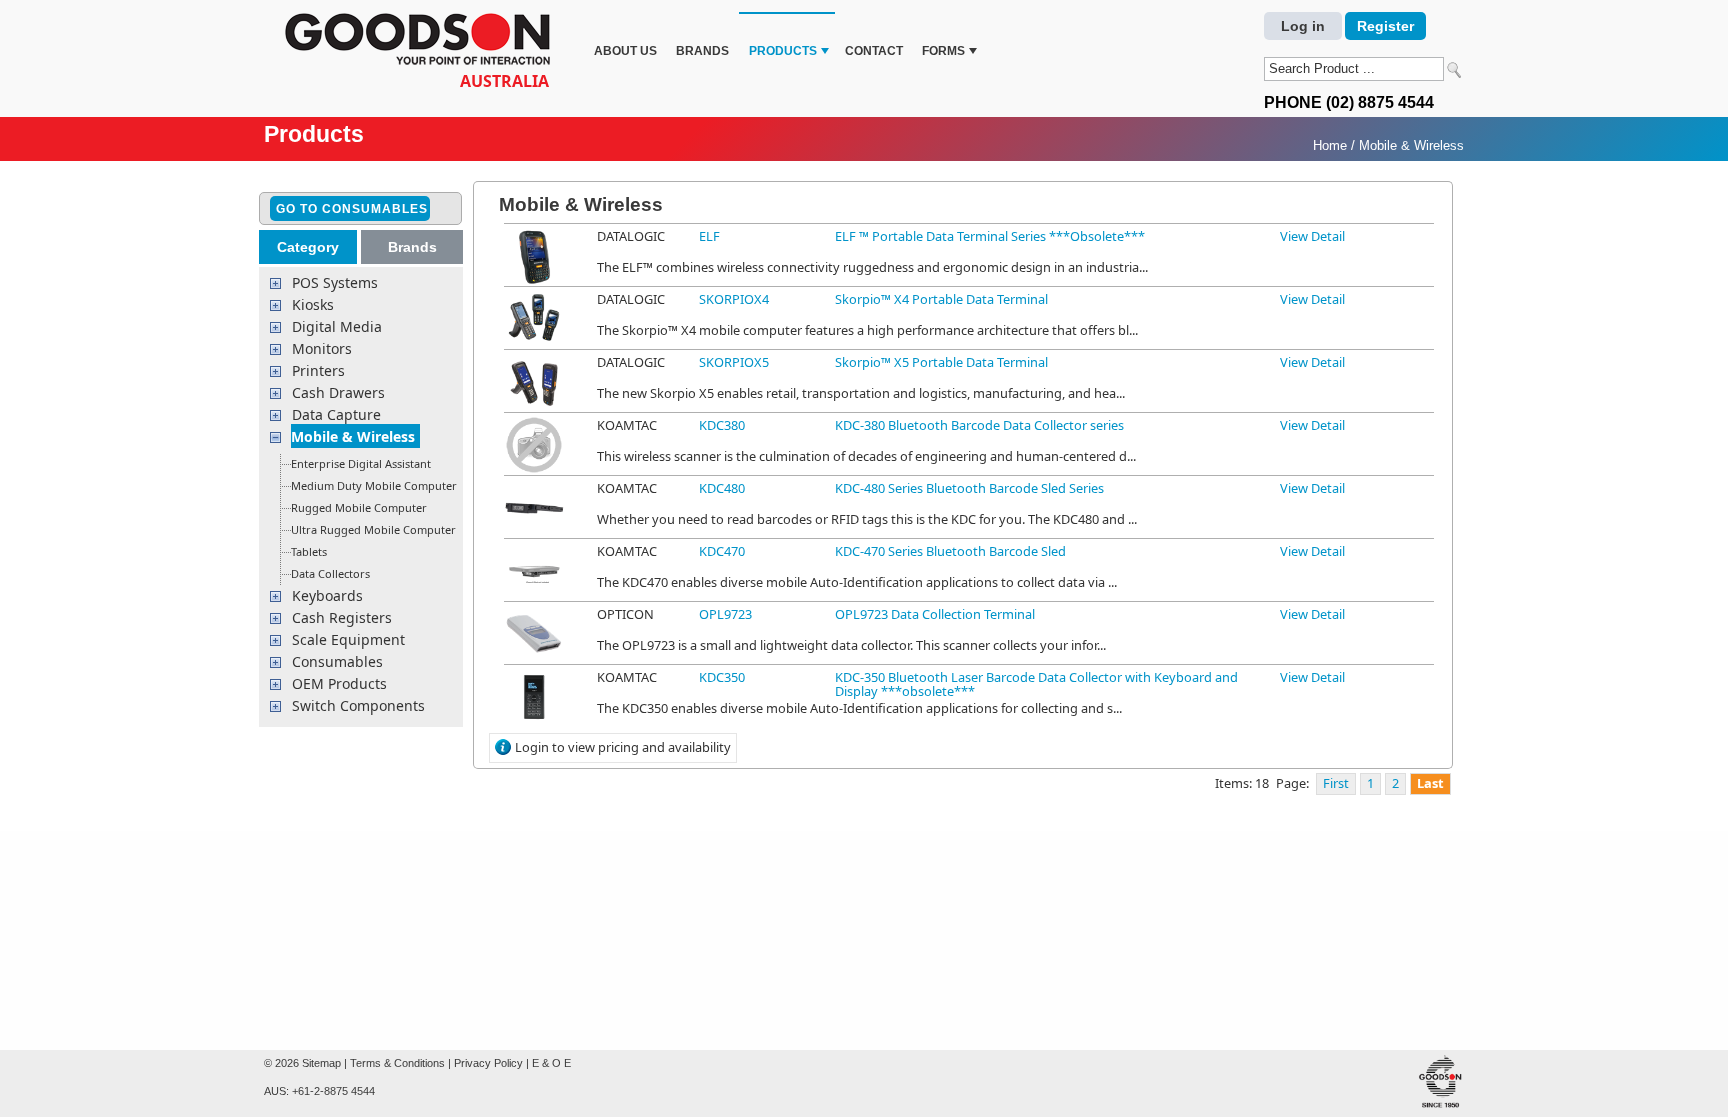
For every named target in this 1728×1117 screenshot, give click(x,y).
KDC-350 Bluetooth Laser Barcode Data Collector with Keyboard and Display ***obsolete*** (1036, 684)
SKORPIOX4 (734, 299)
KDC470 (722, 551)
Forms (943, 51)
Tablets (309, 551)
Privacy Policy (488, 1063)
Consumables (337, 661)
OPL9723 (725, 614)
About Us (625, 51)
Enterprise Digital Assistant (361, 463)
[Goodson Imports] (424, 41)
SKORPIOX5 (734, 362)
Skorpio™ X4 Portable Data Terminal (941, 299)
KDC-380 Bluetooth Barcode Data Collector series (979, 425)
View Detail (1312, 236)
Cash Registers (342, 617)
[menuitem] (625, 38)
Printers (318, 370)
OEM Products (339, 683)
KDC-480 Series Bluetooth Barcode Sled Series (969, 488)
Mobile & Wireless (1411, 145)
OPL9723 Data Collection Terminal (935, 614)
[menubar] (783, 38)
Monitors (322, 348)
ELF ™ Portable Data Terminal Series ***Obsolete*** (990, 236)
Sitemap (321, 1063)
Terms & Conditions (397, 1063)
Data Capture (336, 414)
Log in (1303, 26)
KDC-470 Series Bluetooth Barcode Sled (950, 551)
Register (1385, 26)
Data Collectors (330, 573)
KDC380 (722, 425)
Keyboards (327, 595)
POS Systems (335, 282)
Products (783, 51)
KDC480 (722, 488)
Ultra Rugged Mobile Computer (373, 529)
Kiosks (313, 304)
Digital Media (337, 326)
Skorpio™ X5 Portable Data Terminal (941, 362)
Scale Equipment (348, 639)
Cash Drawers (338, 392)
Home (1330, 145)
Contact (874, 51)
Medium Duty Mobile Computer (374, 485)
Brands (702, 51)
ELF (709, 236)
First (1336, 783)
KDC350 (722, 677)
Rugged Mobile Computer (359, 507)
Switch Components (358, 705)
